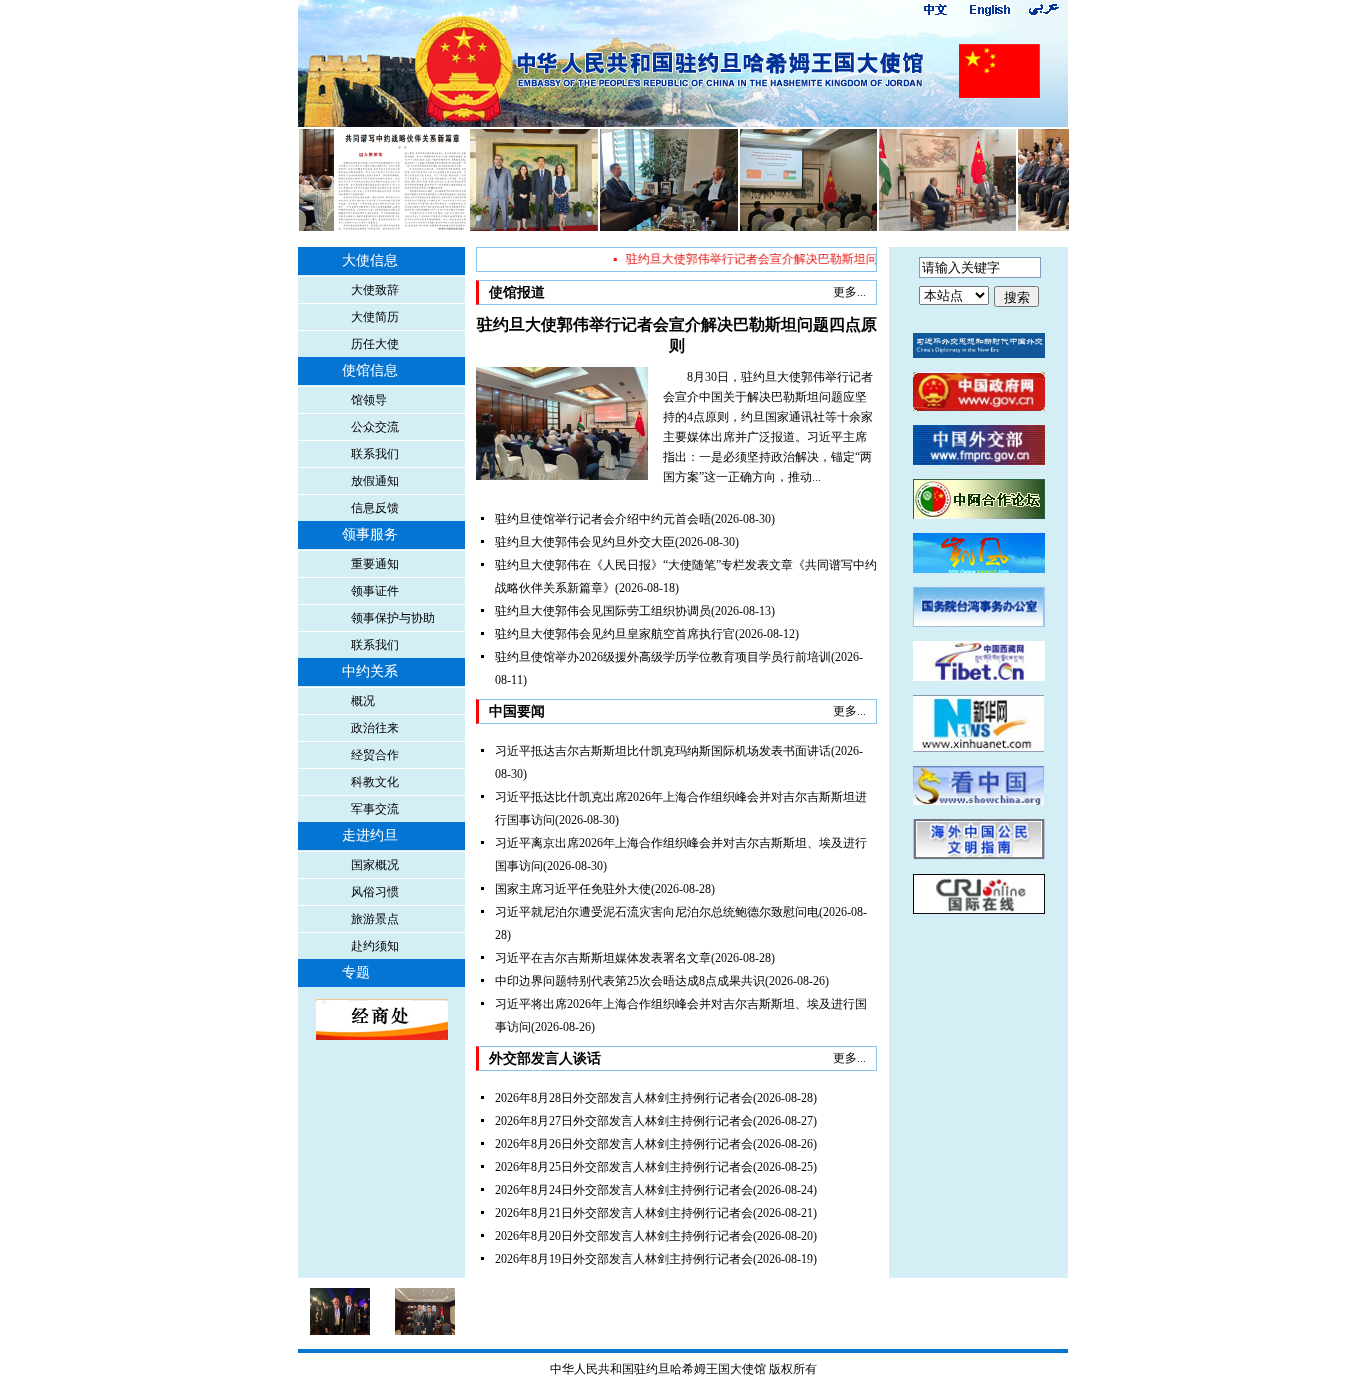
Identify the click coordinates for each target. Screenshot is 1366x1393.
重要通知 (375, 564)
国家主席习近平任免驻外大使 (573, 889)
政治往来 (375, 728)
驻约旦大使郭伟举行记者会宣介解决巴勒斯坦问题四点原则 (770, 259)
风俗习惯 (375, 892)
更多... (849, 292)
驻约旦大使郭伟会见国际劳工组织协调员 (603, 611)
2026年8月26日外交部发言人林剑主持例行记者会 (624, 1144)
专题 (356, 972)
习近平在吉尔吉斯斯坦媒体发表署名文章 (603, 958)
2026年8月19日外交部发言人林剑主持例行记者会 (624, 1259)
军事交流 (375, 809)
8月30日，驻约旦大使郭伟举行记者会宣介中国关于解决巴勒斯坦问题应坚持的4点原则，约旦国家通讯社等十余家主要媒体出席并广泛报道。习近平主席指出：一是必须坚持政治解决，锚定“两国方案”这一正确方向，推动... (768, 427)
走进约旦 (370, 835)
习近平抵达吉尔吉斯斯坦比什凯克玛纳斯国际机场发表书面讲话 (663, 751)
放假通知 (375, 481)
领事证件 (375, 591)
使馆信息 (370, 370)
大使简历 (375, 317)
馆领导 (369, 400)
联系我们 (375, 454)
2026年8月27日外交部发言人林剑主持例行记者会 (624, 1121)
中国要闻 (517, 711)
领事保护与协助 (393, 618)
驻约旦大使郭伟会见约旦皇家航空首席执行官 (615, 634)
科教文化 (375, 782)
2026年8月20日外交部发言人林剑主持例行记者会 (624, 1236)
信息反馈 (375, 508)
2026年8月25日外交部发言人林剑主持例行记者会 (624, 1167)
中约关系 (370, 671)
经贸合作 (375, 755)
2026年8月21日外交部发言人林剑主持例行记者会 (624, 1213)
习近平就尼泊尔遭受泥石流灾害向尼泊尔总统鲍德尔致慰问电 (657, 912)
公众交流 (375, 427)
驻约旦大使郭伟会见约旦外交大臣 (585, 542)
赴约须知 (375, 946)
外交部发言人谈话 (545, 1058)
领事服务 (370, 534)
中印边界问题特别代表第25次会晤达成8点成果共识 (630, 981)
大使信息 (370, 260)
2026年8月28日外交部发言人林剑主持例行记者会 (624, 1098)
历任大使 (375, 344)
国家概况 (375, 865)
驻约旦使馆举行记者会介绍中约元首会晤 (603, 519)
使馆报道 (517, 292)
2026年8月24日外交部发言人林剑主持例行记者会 (624, 1190)
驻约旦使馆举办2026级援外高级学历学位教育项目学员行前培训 (663, 657)
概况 (363, 701)
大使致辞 (375, 290)
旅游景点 (375, 919)
